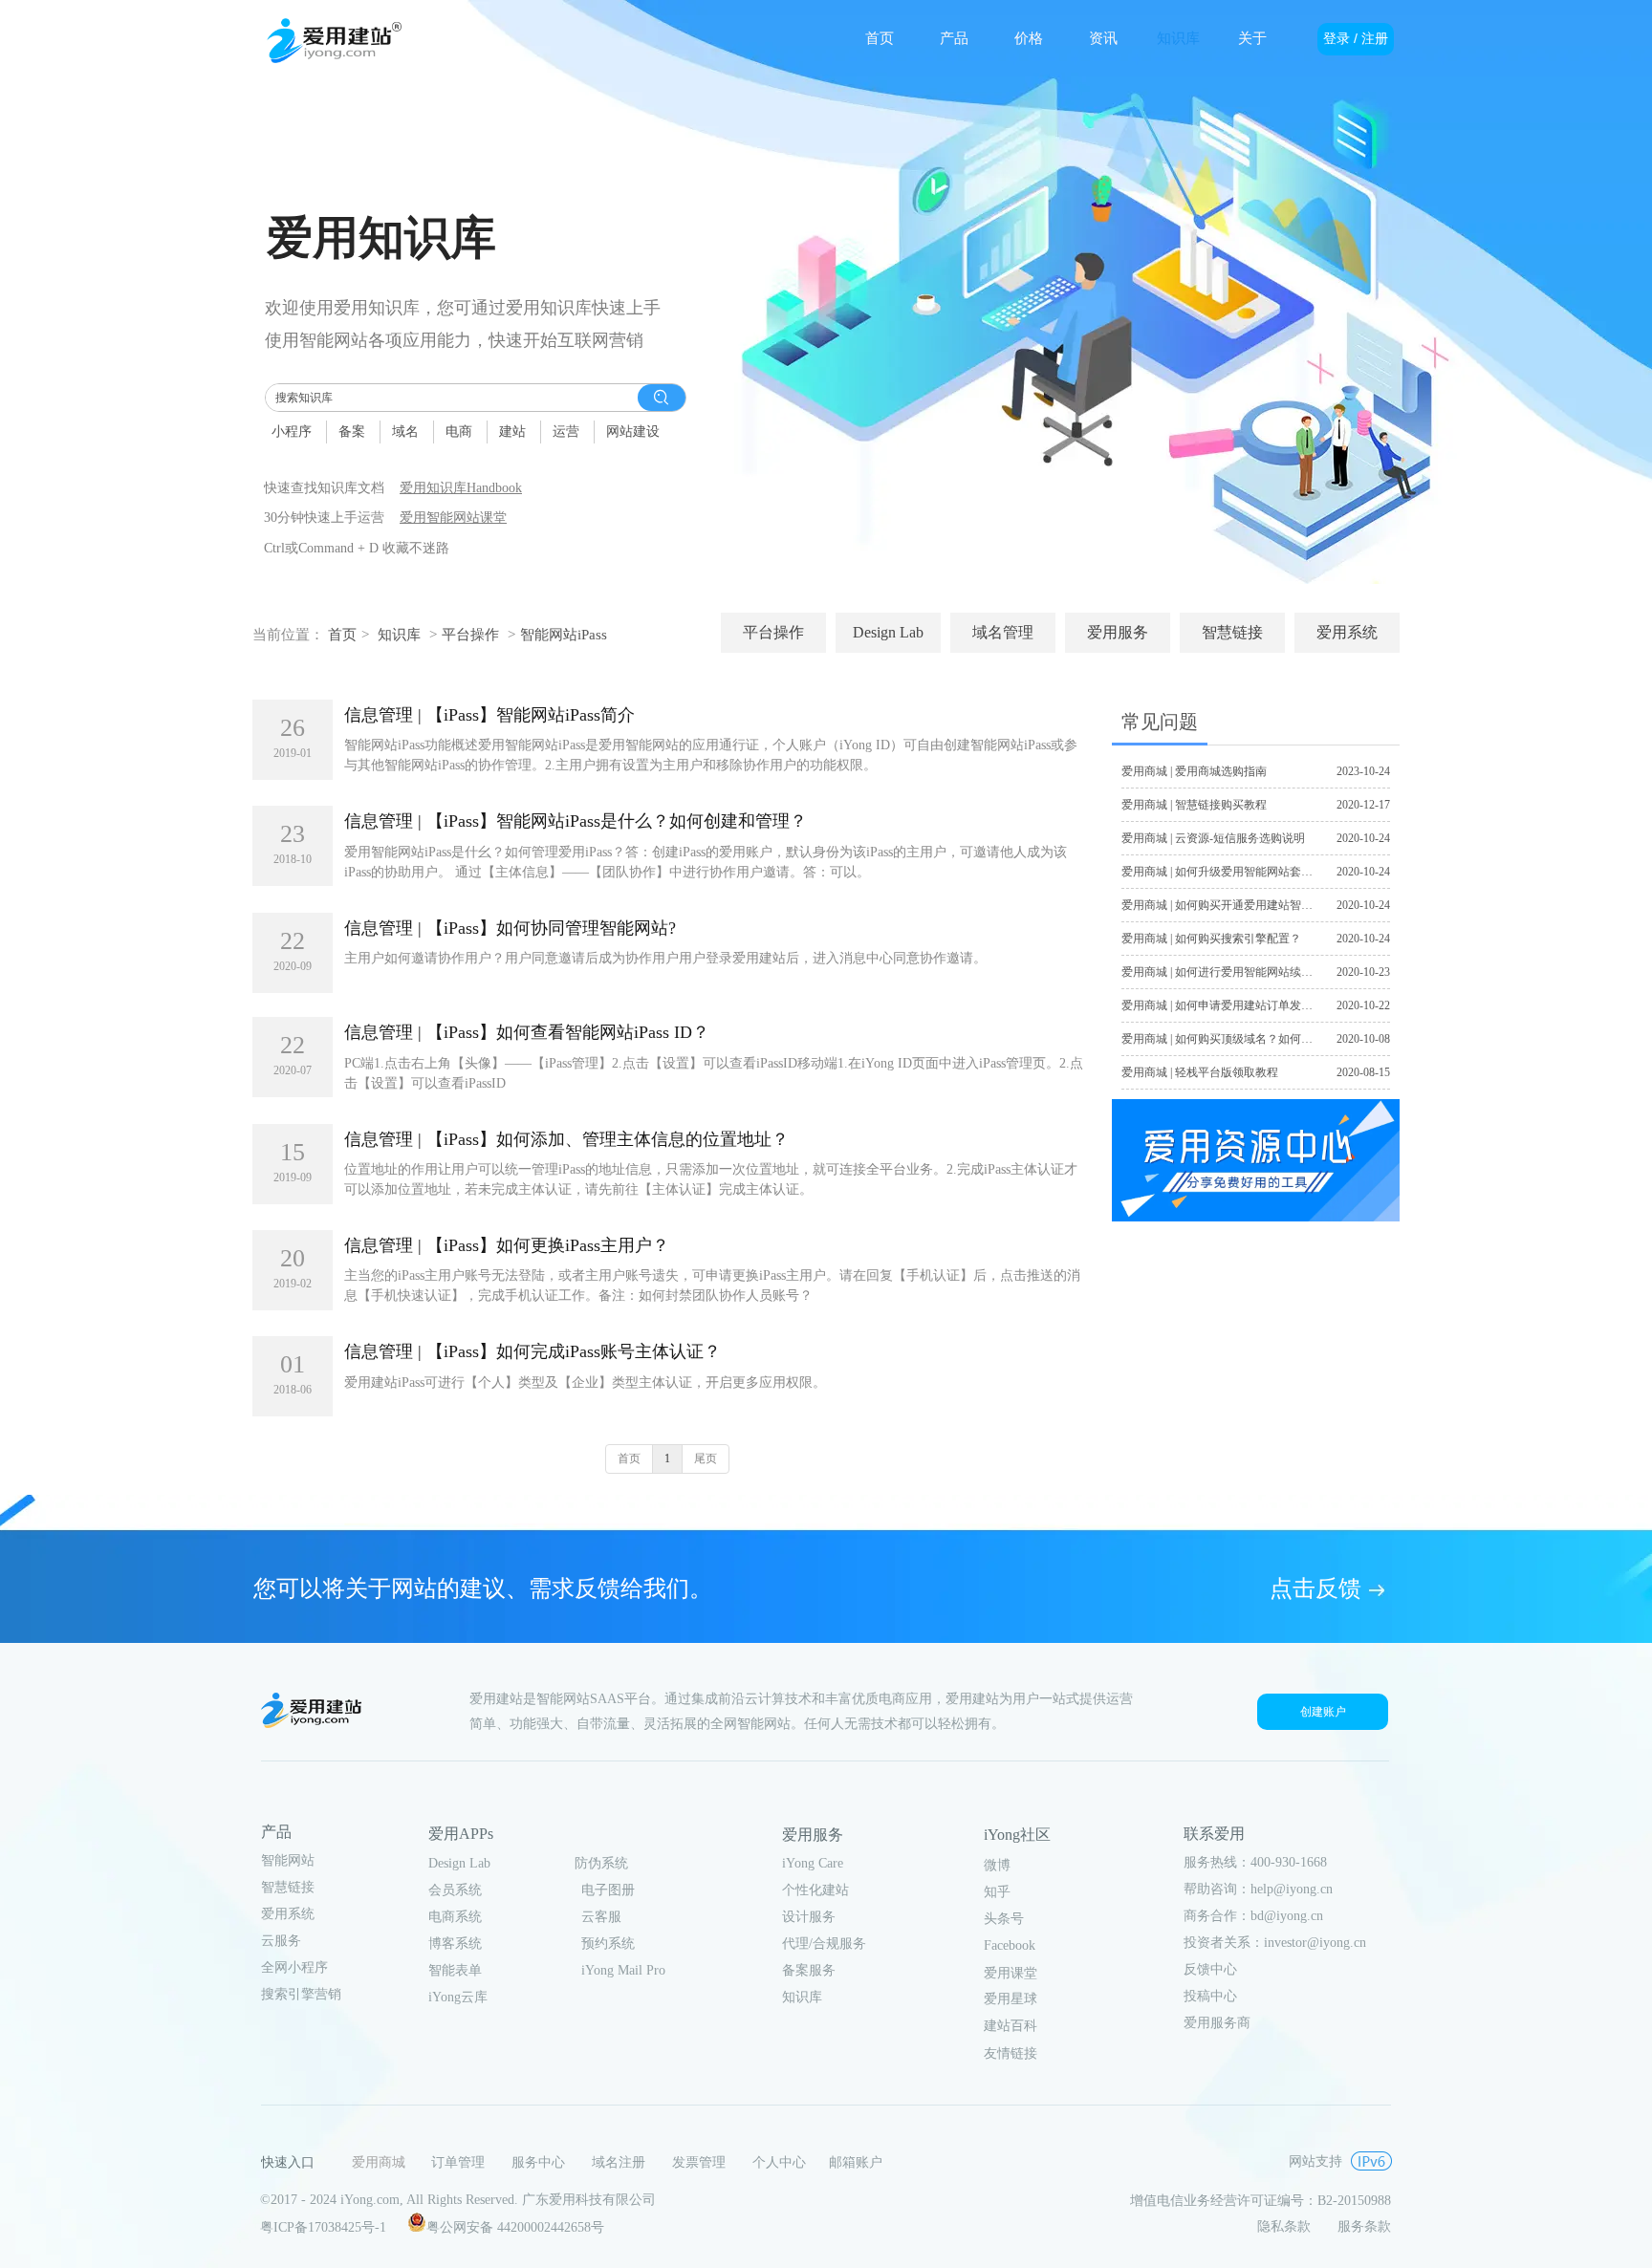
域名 (405, 432)
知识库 (399, 635)
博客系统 (455, 1944)
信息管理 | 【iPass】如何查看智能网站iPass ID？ (527, 1032)
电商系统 (455, 1917)
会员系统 (455, 1890)
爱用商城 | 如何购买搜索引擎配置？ (1211, 939)
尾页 (706, 1458)
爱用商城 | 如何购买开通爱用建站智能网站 (1228, 905)
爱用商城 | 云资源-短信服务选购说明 (1213, 838)
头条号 (1004, 1919)
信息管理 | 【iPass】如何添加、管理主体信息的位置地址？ (566, 1139)
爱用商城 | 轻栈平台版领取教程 (1200, 1072)
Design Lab (459, 1863)
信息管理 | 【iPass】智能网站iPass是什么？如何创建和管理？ (576, 821)
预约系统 (608, 1944)
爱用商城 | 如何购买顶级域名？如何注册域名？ (1240, 1039)
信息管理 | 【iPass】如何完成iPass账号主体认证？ (533, 1351)
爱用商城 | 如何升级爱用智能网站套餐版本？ (1234, 872)
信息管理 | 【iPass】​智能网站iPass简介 (489, 715)
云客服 (601, 1917)
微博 (997, 1865)
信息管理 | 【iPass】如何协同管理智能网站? (510, 928)
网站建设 (633, 432)
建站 (512, 432)
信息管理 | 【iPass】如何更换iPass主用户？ (507, 1245)
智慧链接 (288, 1887)
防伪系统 (601, 1863)
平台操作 (470, 635)
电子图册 (608, 1890)
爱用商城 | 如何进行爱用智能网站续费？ (1223, 972)
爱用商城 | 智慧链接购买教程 (1194, 805)
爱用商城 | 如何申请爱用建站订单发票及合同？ (1240, 1005)
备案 (352, 432)
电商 (459, 432)
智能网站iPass (564, 635)
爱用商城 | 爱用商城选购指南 (1194, 771)
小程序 (292, 432)
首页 (342, 635)
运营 (566, 432)
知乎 (997, 1892)
